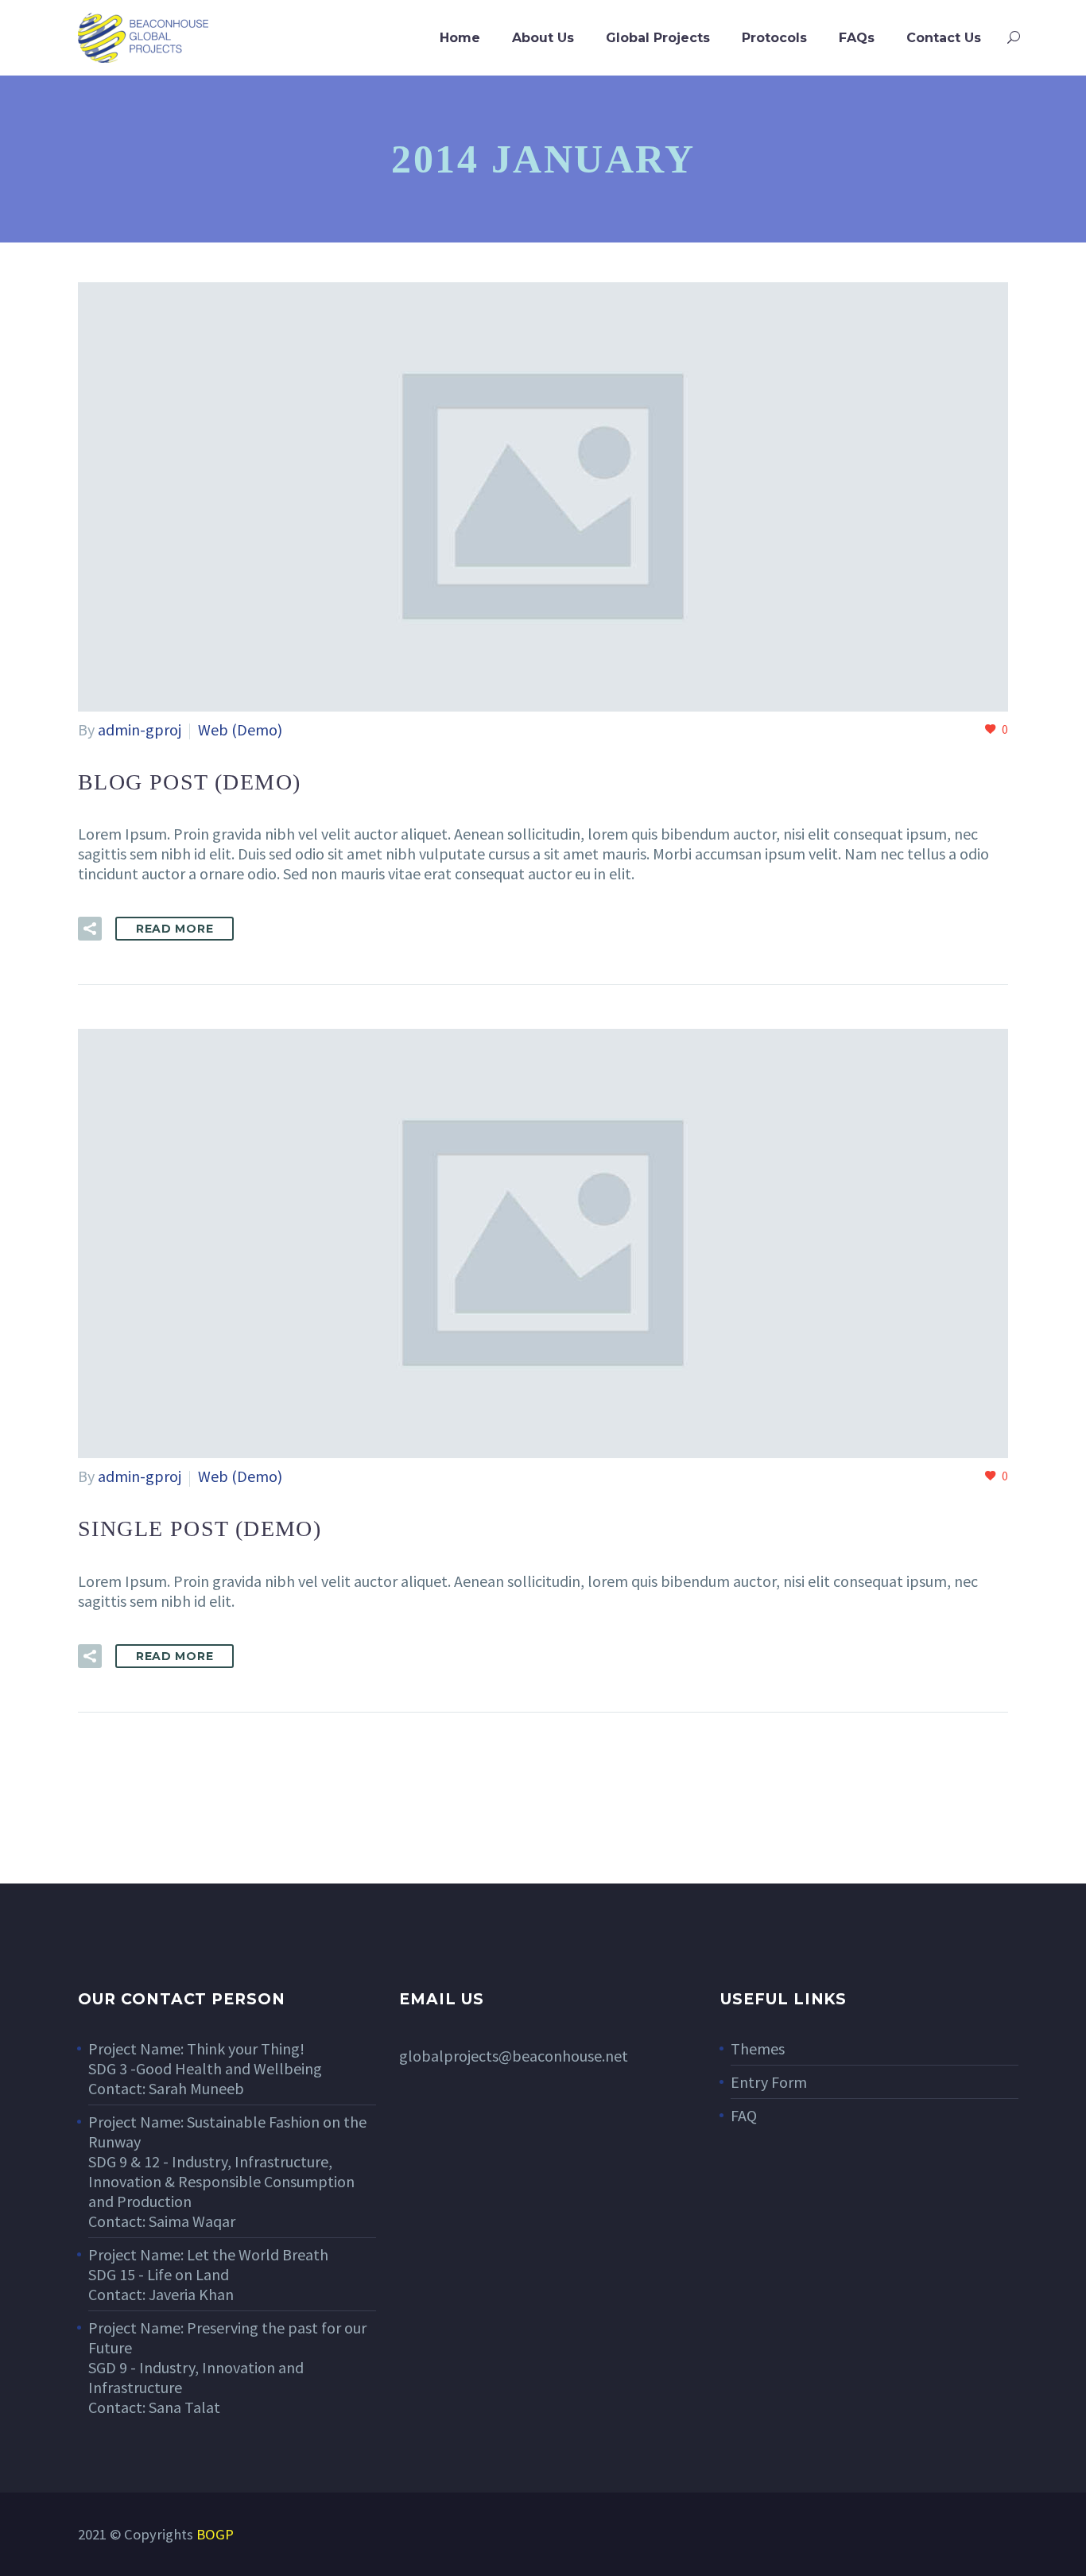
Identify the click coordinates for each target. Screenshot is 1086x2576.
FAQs (857, 38)
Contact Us (944, 38)
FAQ (744, 2115)
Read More (175, 929)
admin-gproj (140, 729)
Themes (758, 2048)
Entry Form (769, 2082)
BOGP (215, 2534)
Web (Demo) (240, 729)
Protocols (774, 38)
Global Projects (658, 38)
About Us (543, 38)
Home (460, 38)
